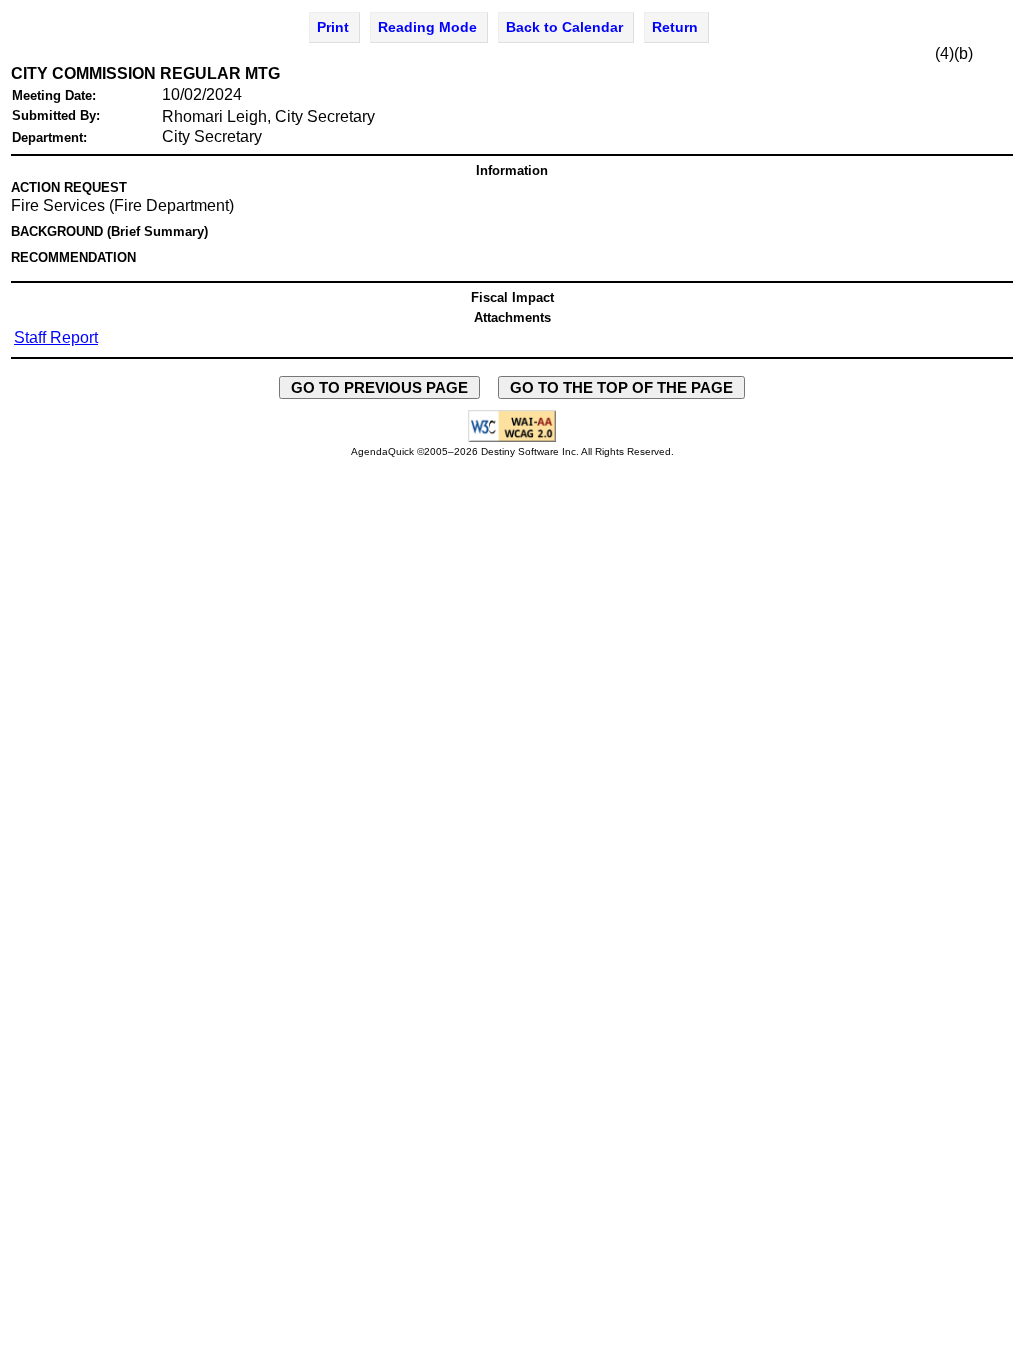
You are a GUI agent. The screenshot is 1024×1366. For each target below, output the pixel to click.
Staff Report (56, 337)
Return (675, 27)
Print (333, 27)
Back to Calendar (564, 27)
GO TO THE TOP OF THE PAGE (621, 387)
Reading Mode (427, 27)
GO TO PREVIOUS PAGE (379, 387)
